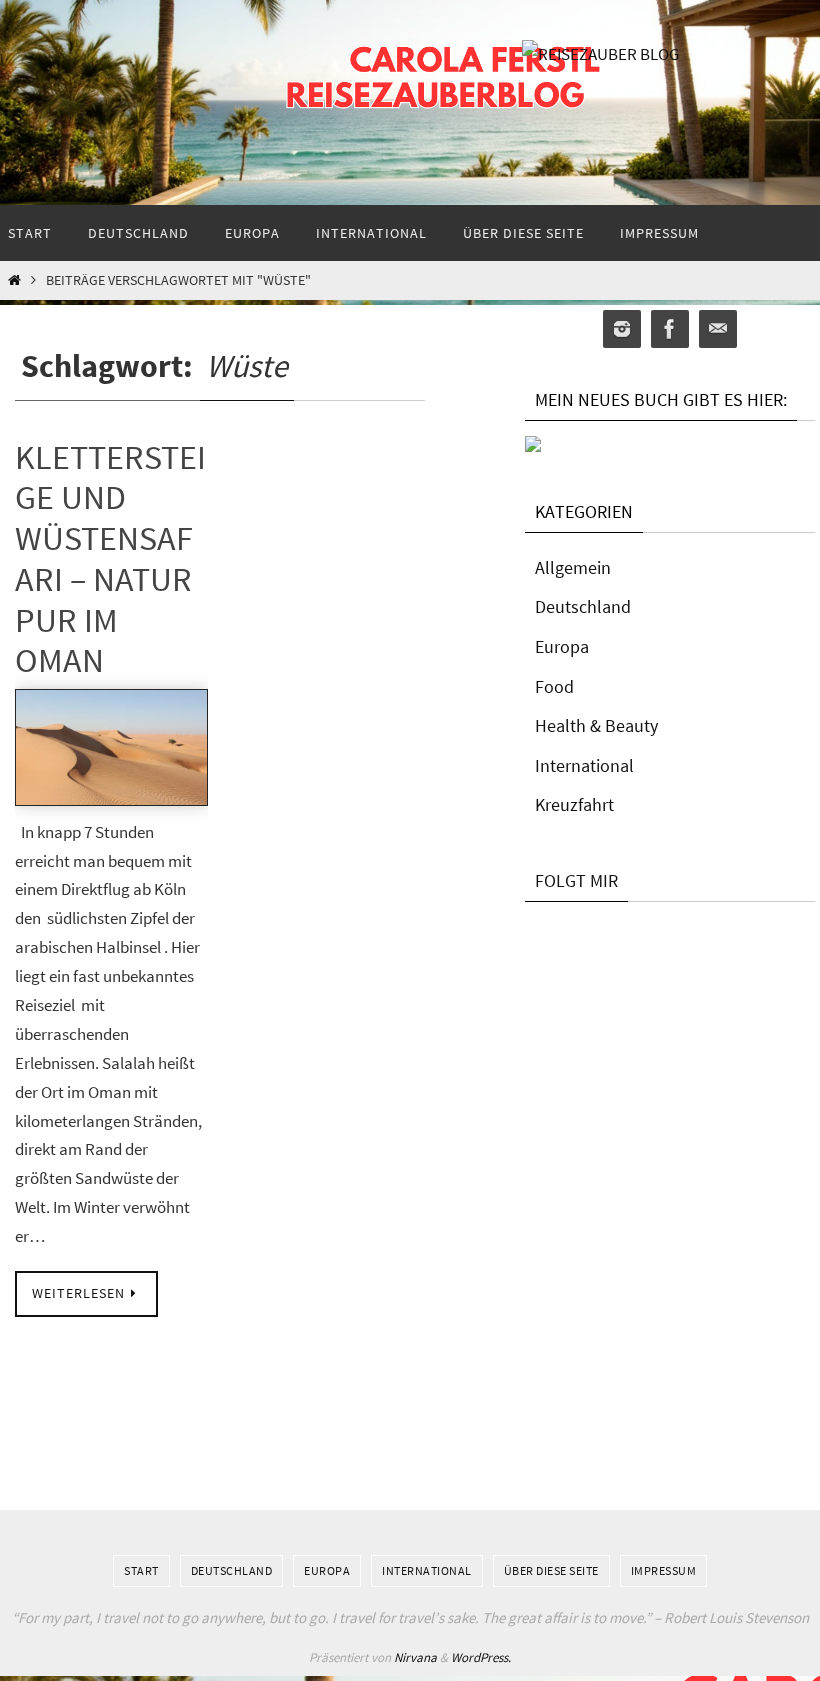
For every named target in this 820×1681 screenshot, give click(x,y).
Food (554, 686)
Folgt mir (576, 880)
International (584, 765)
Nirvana (415, 1657)
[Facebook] (670, 329)
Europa (562, 646)
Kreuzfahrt (574, 804)
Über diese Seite (551, 1570)
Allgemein (573, 567)
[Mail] (718, 329)
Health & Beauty (596, 725)
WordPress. (481, 1657)
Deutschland (583, 606)
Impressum (664, 1570)
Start (141, 1570)
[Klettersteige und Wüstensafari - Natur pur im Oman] (111, 747)
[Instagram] (622, 329)
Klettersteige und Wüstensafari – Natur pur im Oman (110, 559)
